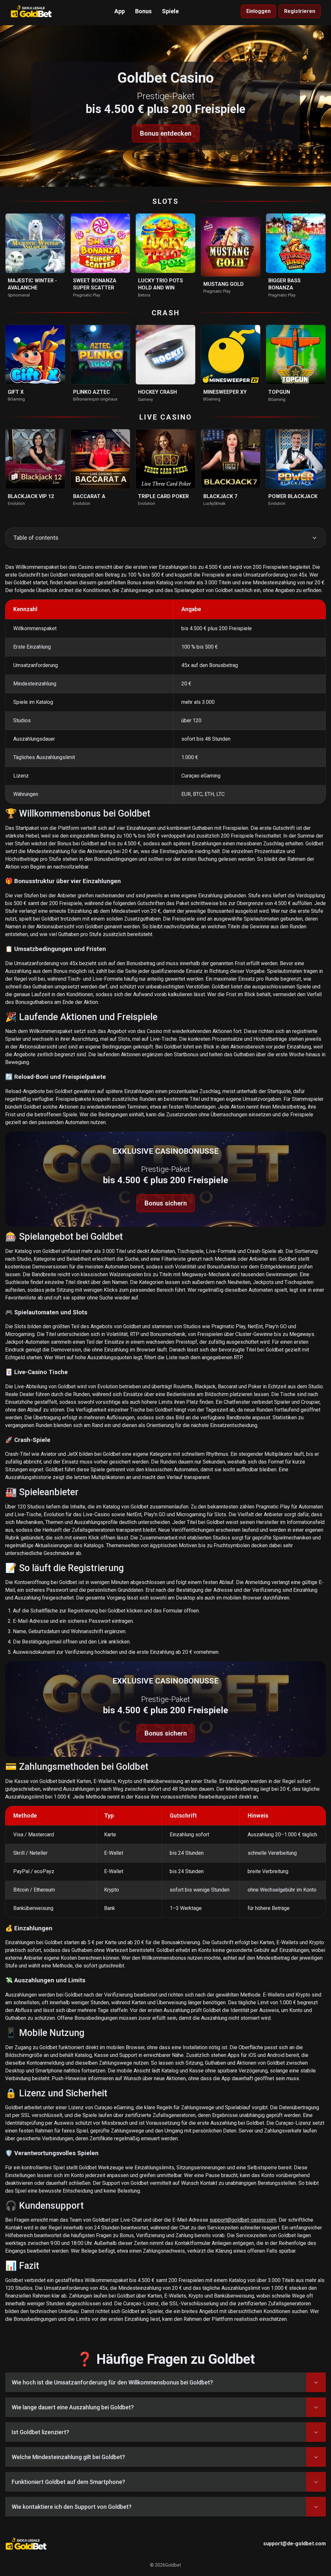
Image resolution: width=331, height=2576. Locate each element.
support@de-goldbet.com (294, 2544)
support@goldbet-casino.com (243, 2220)
